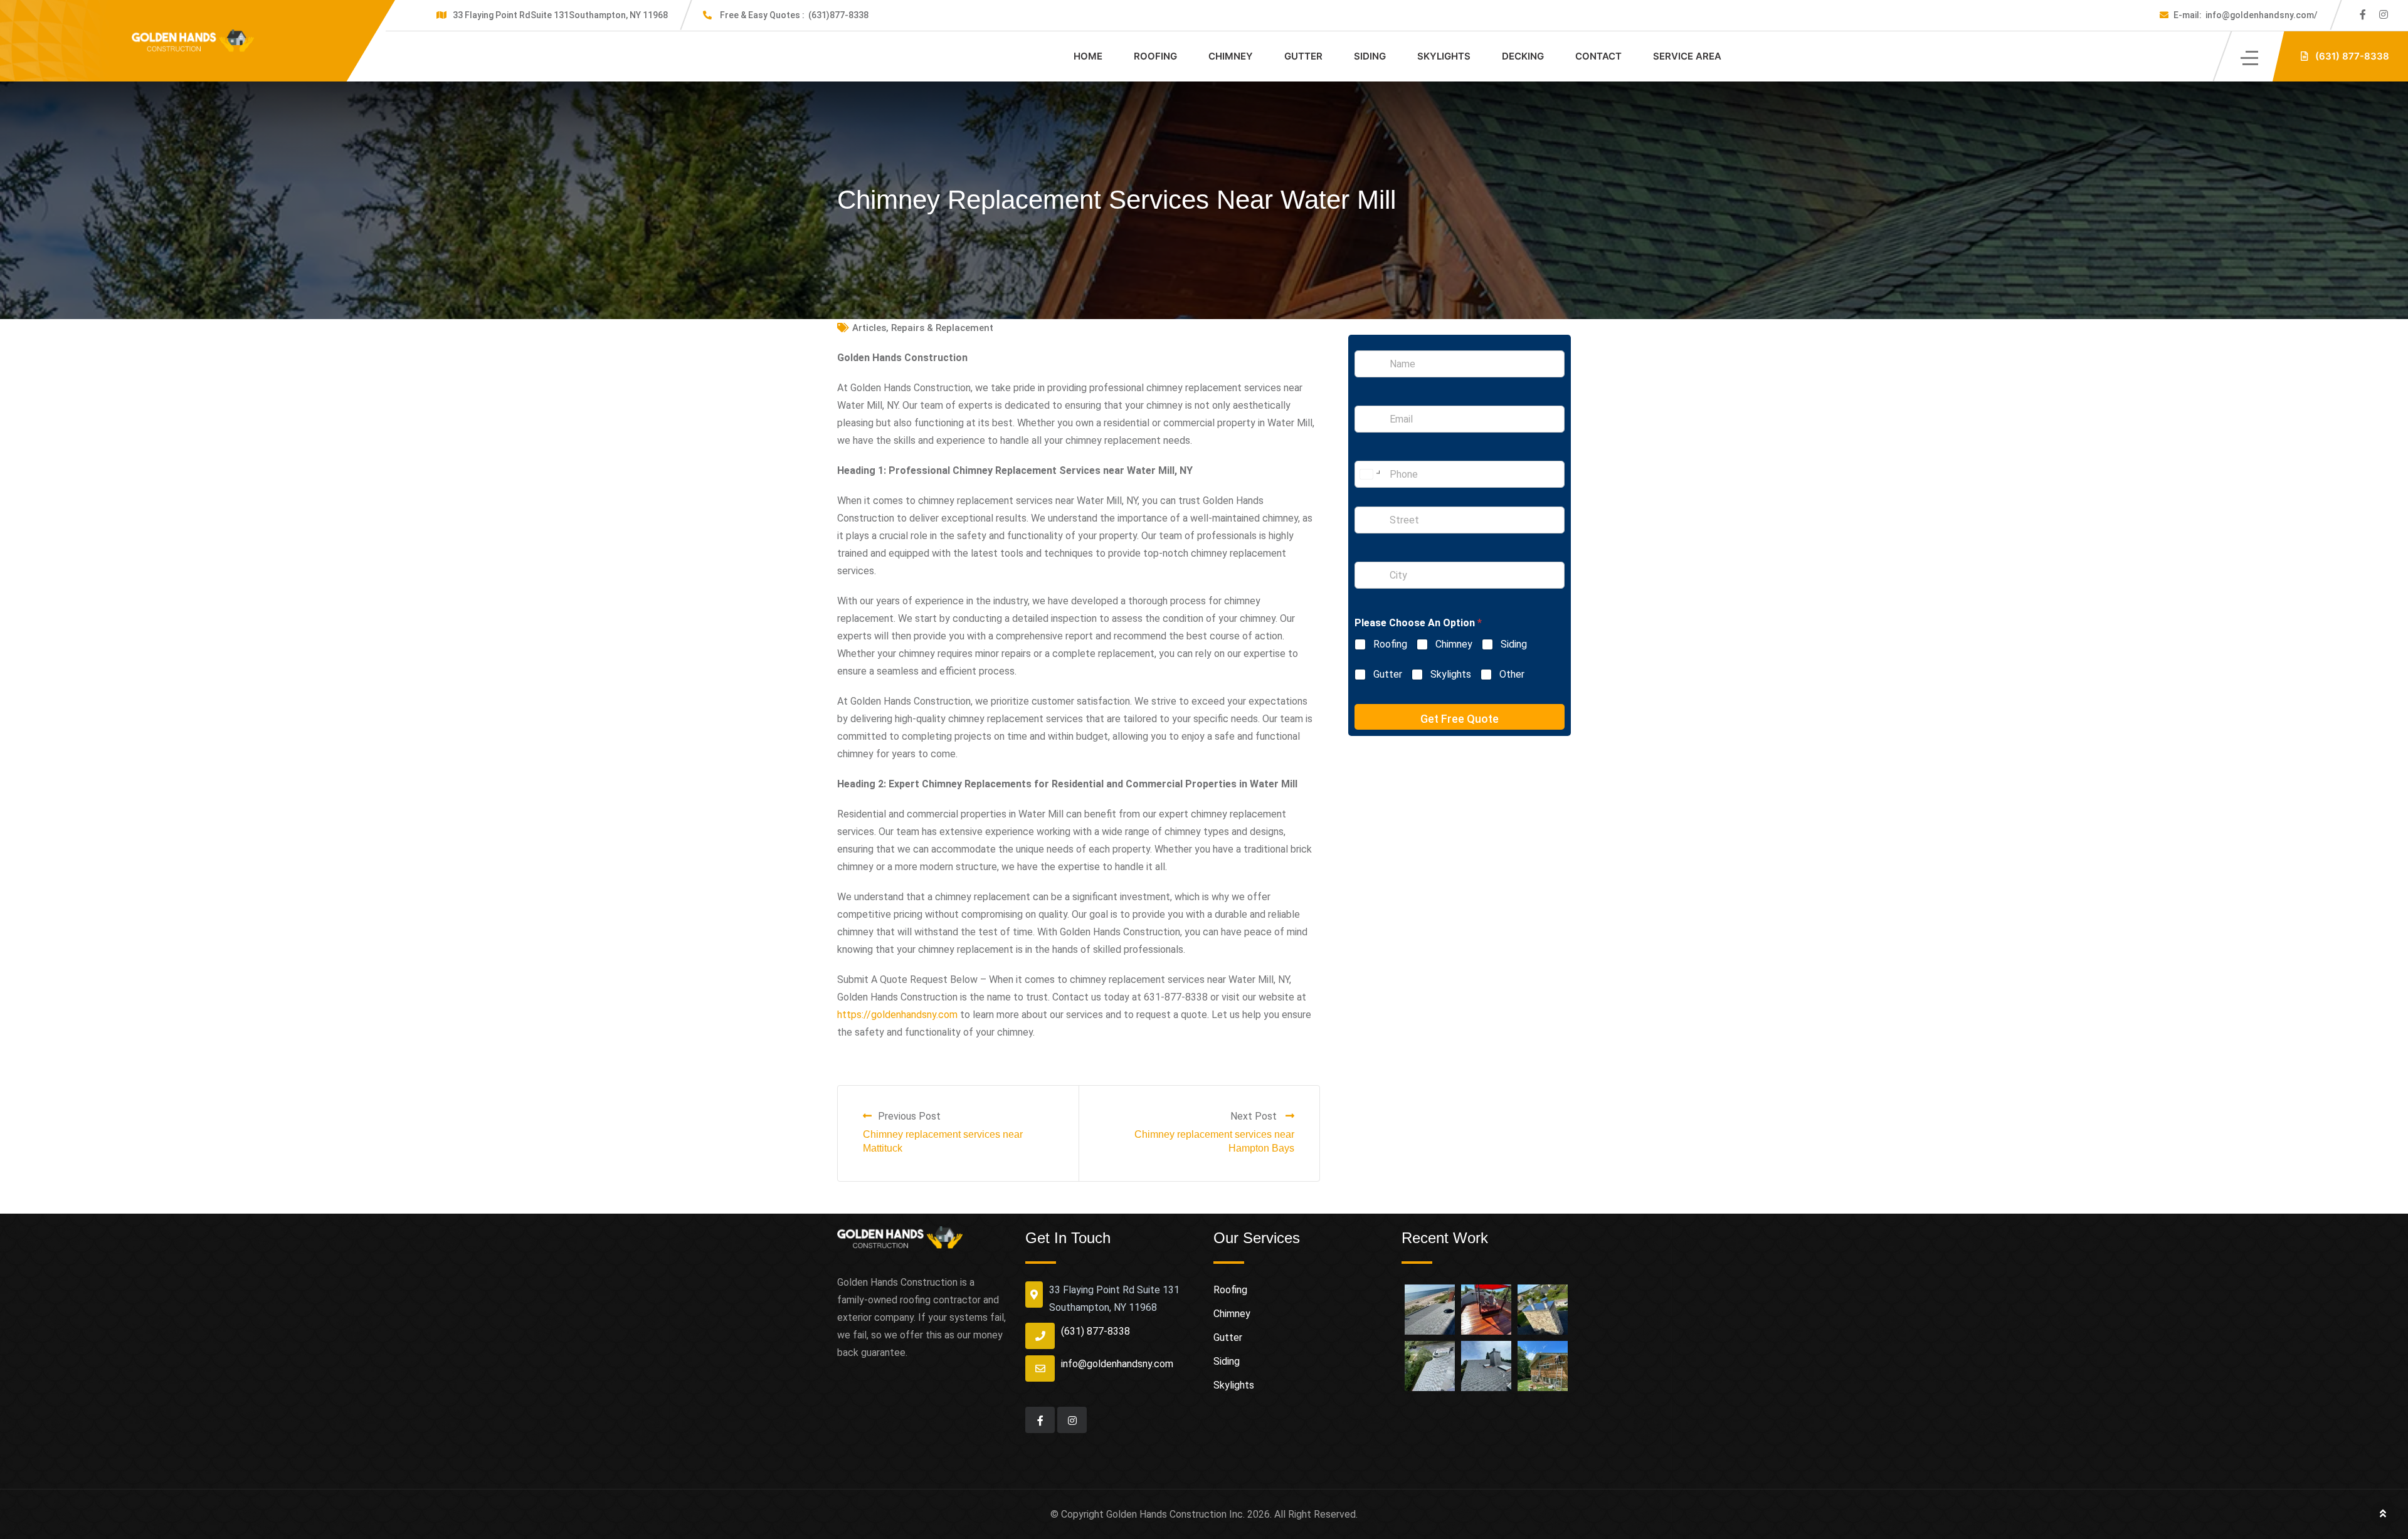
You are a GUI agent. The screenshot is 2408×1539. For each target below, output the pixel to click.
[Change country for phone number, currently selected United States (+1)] (1369, 474)
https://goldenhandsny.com (897, 1015)
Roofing (1155, 56)
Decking (1523, 56)
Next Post (1255, 1116)
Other (1512, 674)
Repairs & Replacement (942, 328)
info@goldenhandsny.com (1117, 1364)
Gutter (1303, 56)
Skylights (1444, 56)
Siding (1370, 56)
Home (1088, 56)
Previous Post (909, 1116)
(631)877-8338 (794, 15)
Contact (1598, 56)
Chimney (1231, 56)
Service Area (1687, 56)
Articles (869, 328)
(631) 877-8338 (1096, 1331)
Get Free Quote (1460, 719)
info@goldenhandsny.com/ (2246, 15)
